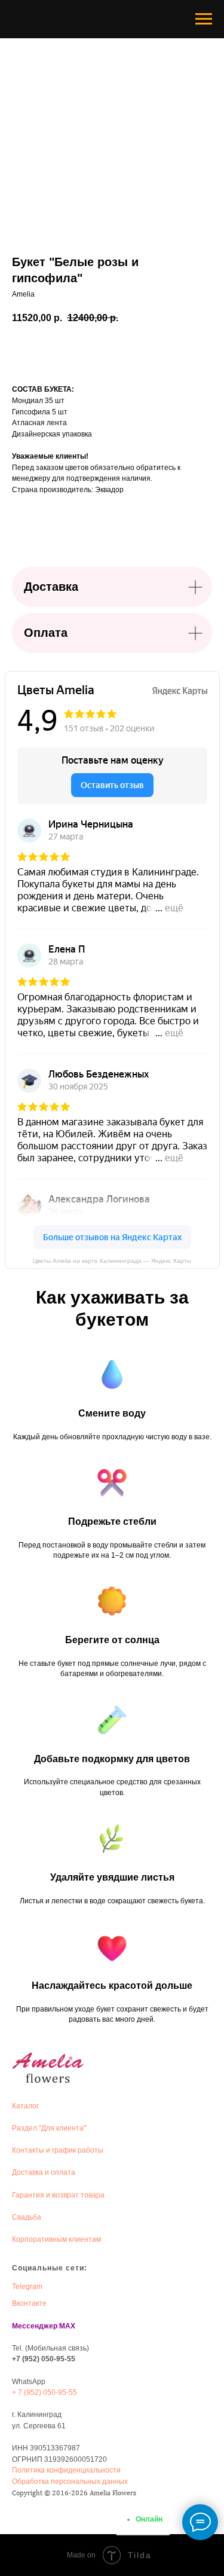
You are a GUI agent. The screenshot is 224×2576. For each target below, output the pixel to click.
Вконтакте (29, 2303)
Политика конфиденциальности (66, 2470)
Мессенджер (35, 2326)
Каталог (25, 2106)
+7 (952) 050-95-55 (44, 2359)
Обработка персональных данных (70, 2482)
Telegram (27, 2287)
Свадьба (27, 2217)
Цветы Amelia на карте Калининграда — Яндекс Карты (112, 1261)
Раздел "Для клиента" (49, 2128)
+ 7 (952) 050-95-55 (45, 2392)
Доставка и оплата (44, 2172)
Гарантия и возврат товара (58, 2195)
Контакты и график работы (58, 2150)
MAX (67, 2326)
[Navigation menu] (204, 19)
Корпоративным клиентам (56, 2239)
